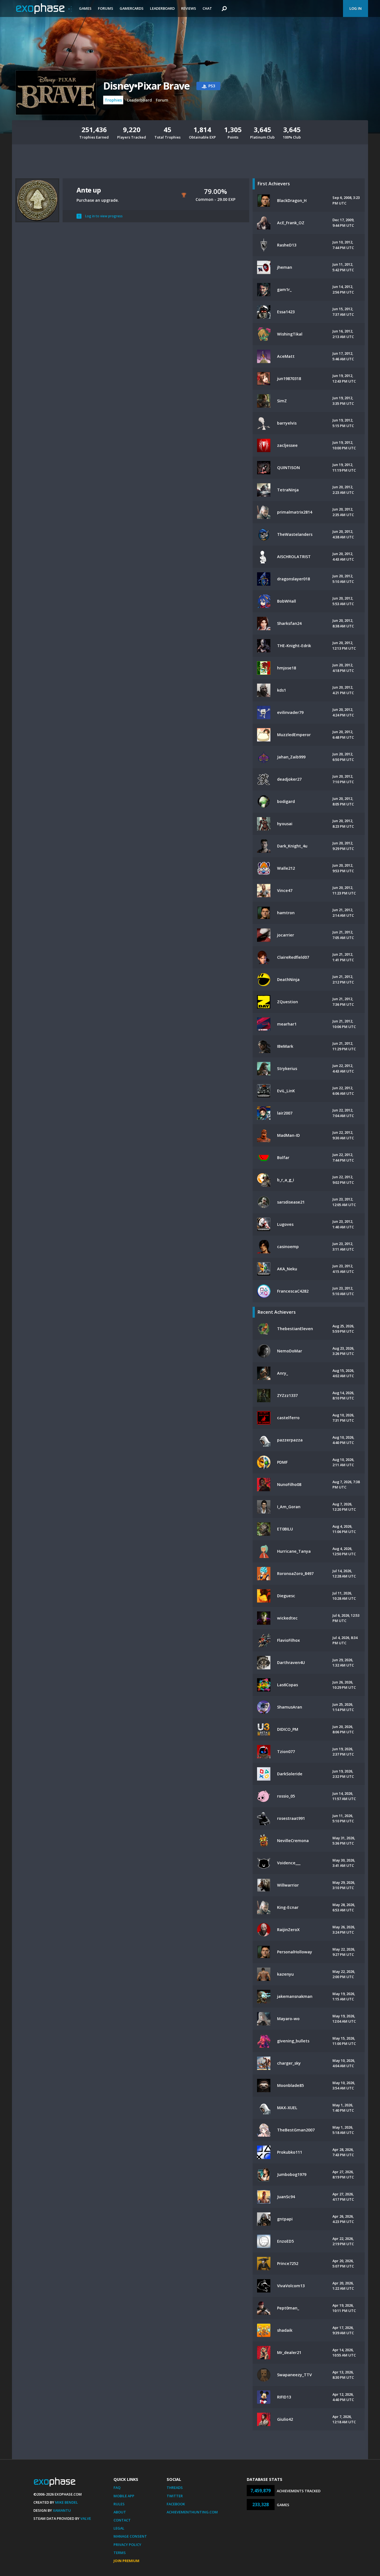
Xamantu (62, 2510)
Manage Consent (130, 2536)
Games (85, 8)
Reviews (189, 8)
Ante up (89, 190)
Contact (122, 2520)
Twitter (175, 2496)
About (120, 2512)
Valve (86, 2518)
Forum (162, 100)
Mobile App (124, 2496)
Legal (119, 2528)
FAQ (117, 2488)
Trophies (113, 100)
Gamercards (132, 8)
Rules (119, 2504)
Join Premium (126, 2561)
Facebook (176, 2504)
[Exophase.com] (44, 9)
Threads (175, 2488)
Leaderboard (162, 8)
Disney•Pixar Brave (146, 86)
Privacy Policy (127, 2545)
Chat (207, 8)
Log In (356, 8)
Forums (106, 8)
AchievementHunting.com (192, 2512)
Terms (120, 2553)
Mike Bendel (66, 2502)
